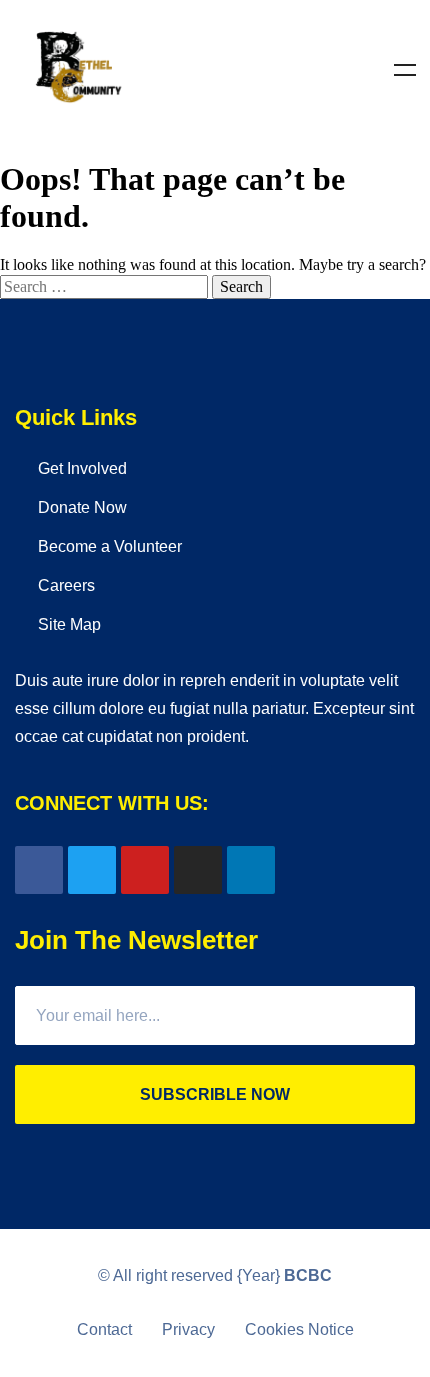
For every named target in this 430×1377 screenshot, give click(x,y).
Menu (405, 70)
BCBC (308, 1275)
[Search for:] (106, 286)
